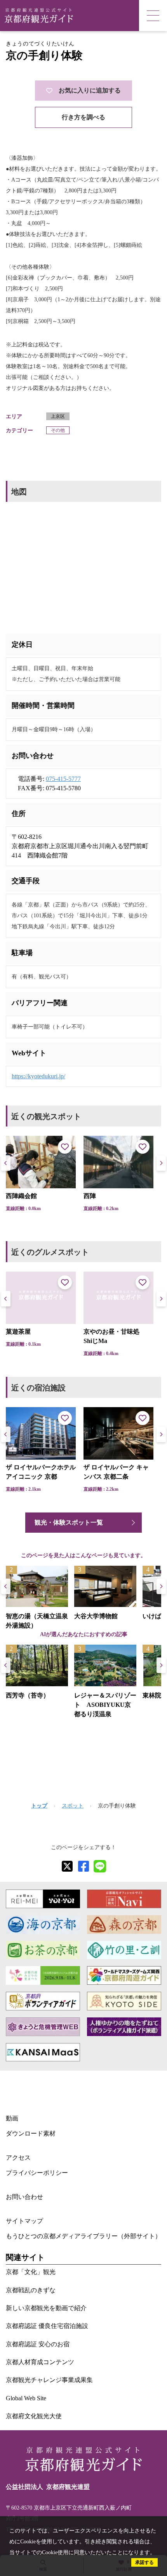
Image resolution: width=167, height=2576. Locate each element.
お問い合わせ (24, 2197)
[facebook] (83, 1866)
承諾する (144, 2562)
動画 (12, 2118)
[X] (67, 1866)
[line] (100, 1866)
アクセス (18, 2158)
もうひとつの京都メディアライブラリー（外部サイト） (83, 2236)
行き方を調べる (83, 117)
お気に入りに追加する (90, 90)
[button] (161, 1163)
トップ (39, 1806)
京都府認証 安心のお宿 (38, 2344)
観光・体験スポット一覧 (69, 1522)
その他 (58, 430)
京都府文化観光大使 (34, 2416)
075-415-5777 (63, 779)
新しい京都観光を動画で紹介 (46, 2308)
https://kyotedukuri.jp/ (38, 1076)
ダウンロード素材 (31, 2133)
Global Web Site (26, 2398)
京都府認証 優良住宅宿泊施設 (47, 2326)
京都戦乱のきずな (31, 2290)
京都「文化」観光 (31, 2272)
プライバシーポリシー (37, 2173)
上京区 (58, 416)
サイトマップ (24, 2221)
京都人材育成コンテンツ (40, 2362)
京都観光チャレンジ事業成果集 (49, 2380)
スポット (73, 1806)
